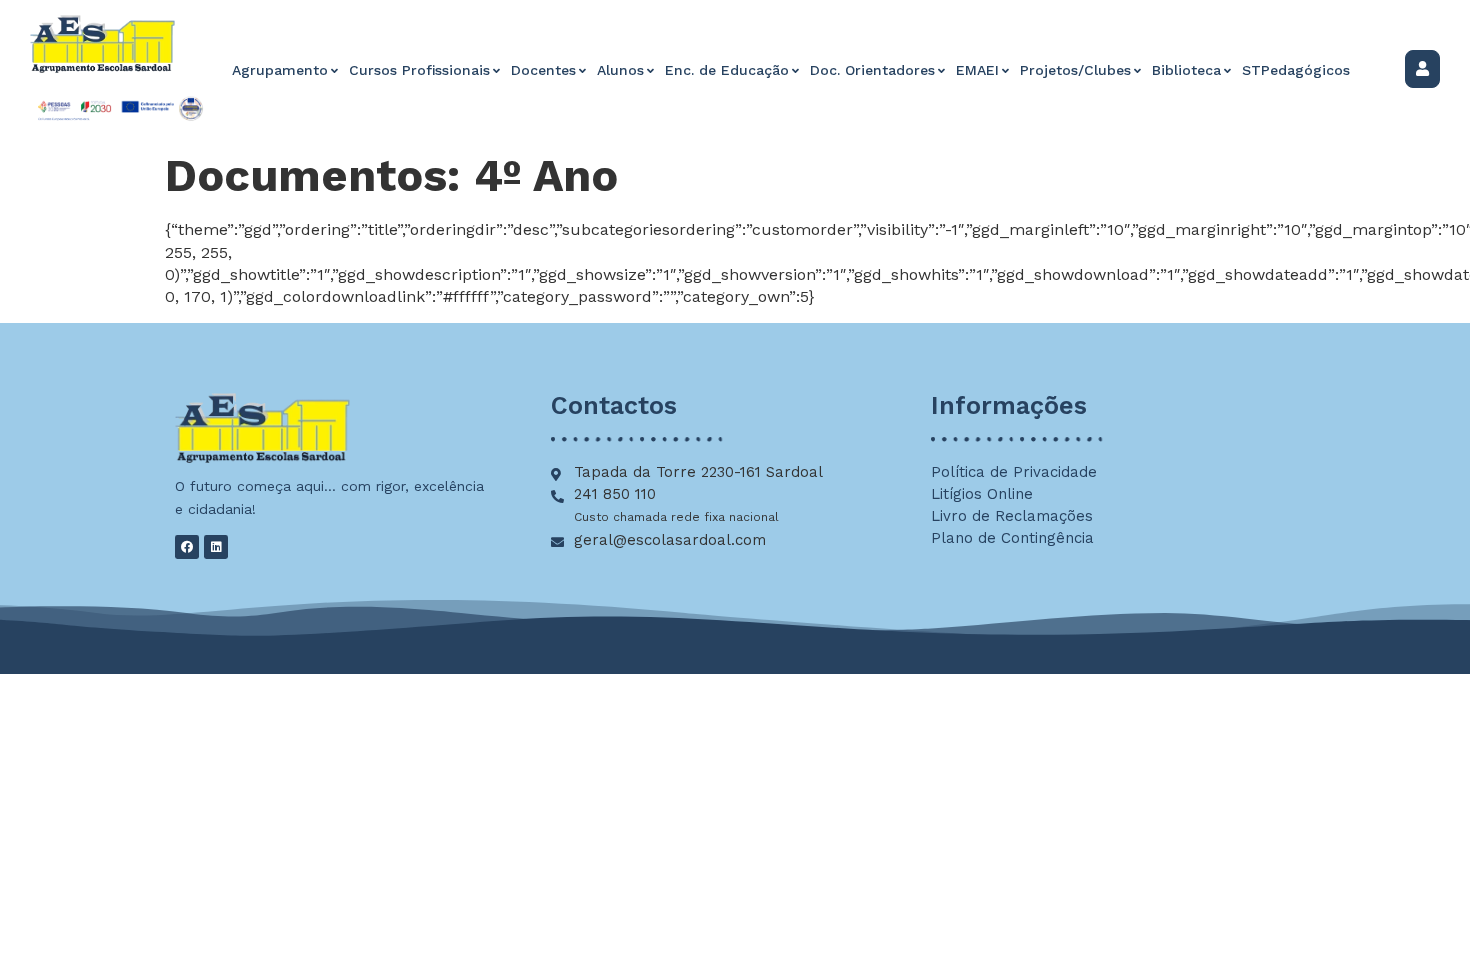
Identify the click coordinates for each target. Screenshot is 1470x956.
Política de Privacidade (1014, 472)
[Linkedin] (216, 547)
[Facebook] (187, 547)
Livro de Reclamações (1012, 516)
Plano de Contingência (1012, 538)
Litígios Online (982, 494)
